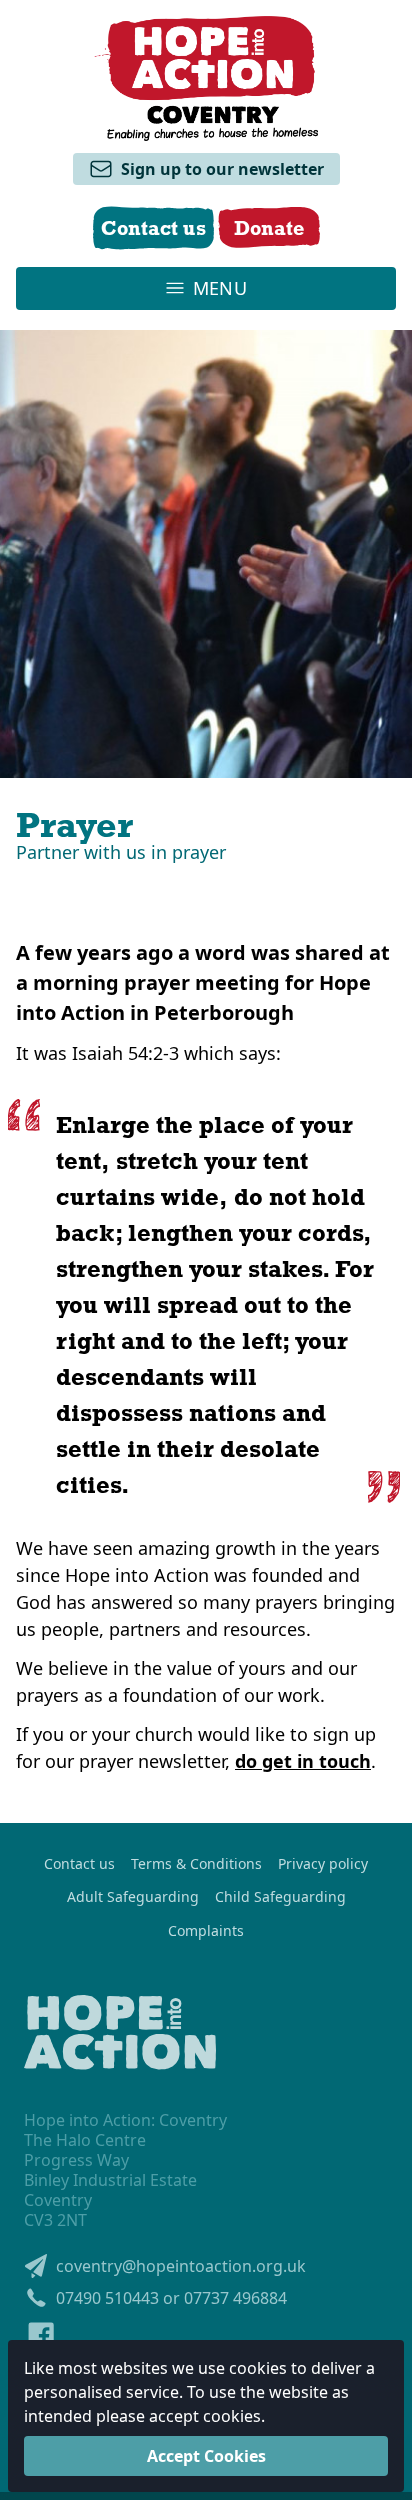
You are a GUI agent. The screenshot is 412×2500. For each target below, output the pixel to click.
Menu (220, 288)
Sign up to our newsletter (222, 169)
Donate (269, 227)
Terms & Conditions (196, 1864)
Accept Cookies (206, 2456)
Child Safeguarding (280, 1897)
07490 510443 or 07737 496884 (171, 2298)
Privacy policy (323, 1864)
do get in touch (303, 1761)
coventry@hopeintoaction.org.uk (181, 2266)
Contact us (79, 1864)
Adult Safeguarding (133, 1897)
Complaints (206, 1931)
